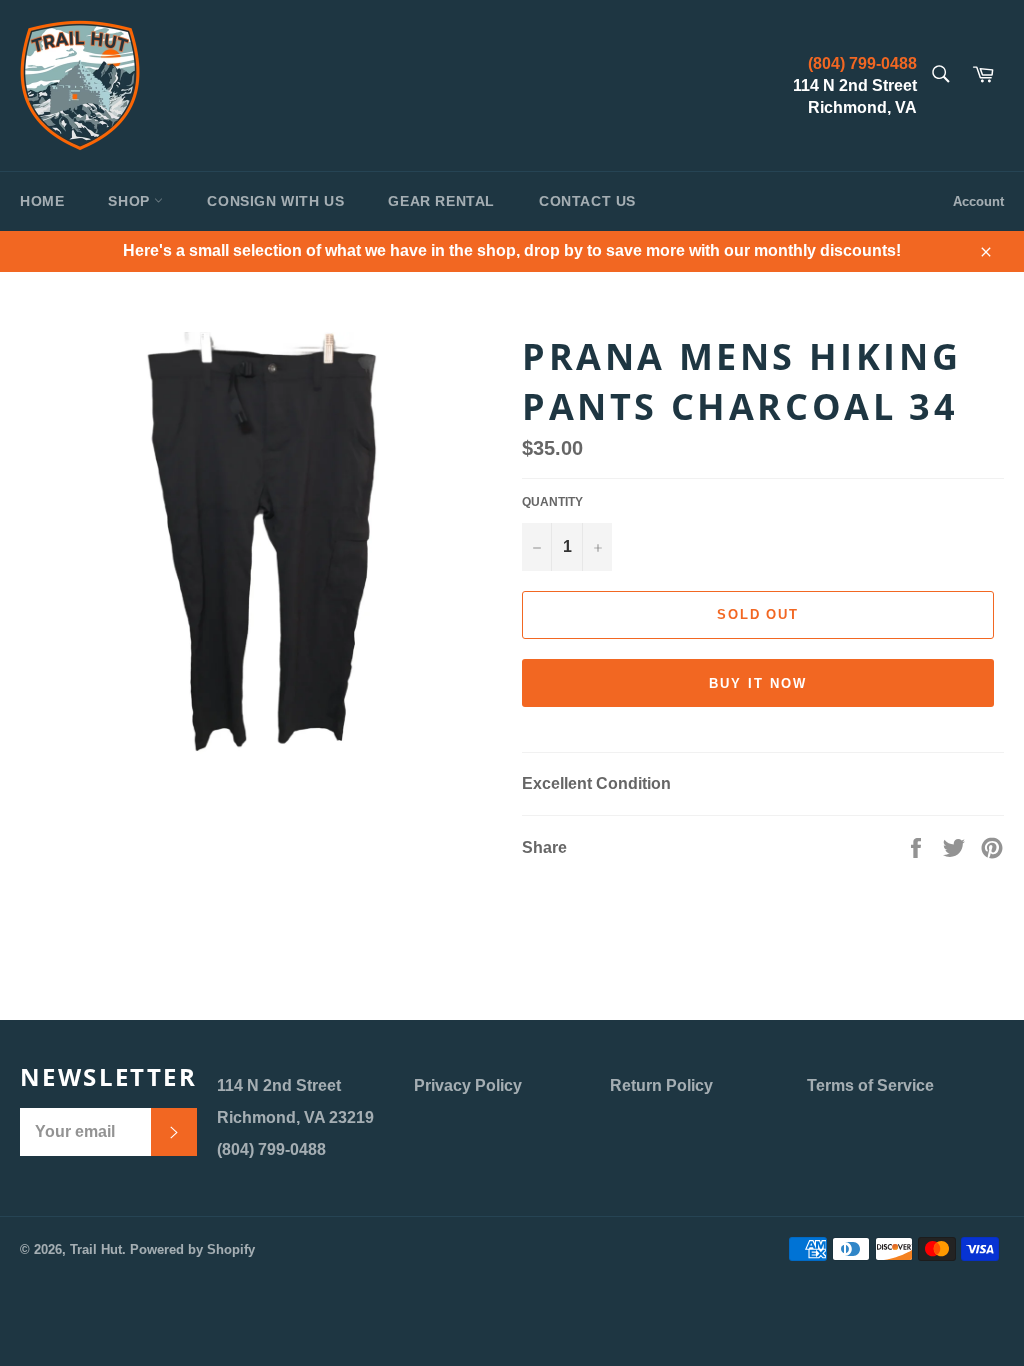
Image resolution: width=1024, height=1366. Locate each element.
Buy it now (758, 683)
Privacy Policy (468, 1085)
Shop (131, 201)
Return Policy (661, 1085)
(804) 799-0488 (862, 63)
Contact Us (587, 201)
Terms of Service (870, 1085)
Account (978, 201)
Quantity (552, 502)
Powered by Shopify (192, 1249)
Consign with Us (275, 201)
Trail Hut (96, 1249)
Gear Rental (441, 201)
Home (42, 201)
